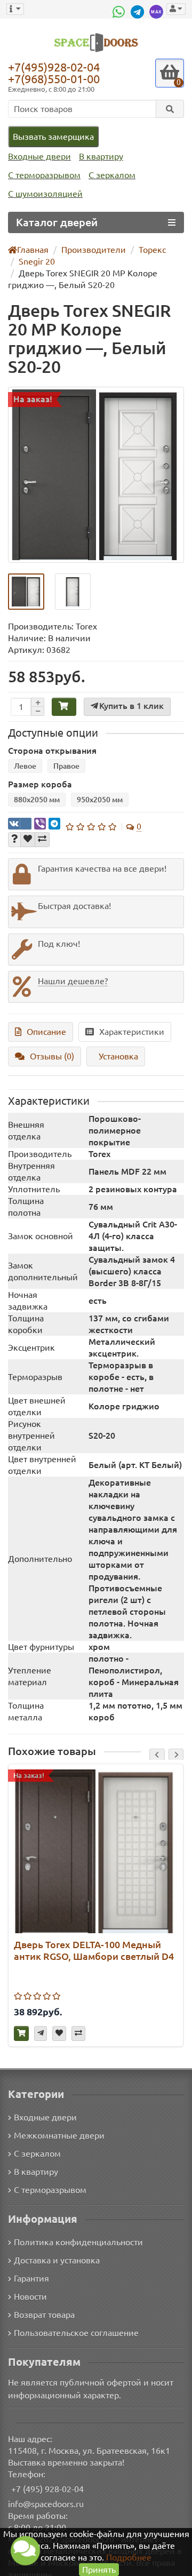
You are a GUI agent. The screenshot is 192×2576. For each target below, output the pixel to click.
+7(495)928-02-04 (54, 67)
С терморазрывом (44, 175)
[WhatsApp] (120, 12)
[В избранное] (28, 840)
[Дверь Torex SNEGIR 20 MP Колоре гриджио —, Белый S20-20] (96, 475)
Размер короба (40, 784)
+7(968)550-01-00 (54, 79)
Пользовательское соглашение (76, 2333)
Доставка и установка (57, 2260)
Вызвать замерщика (53, 137)
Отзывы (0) (52, 1056)
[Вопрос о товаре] (14, 840)
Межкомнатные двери (59, 2135)
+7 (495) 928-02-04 (47, 2489)
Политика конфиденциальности (78, 2242)
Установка (118, 1056)
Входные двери (39, 156)
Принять (99, 2570)
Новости (30, 2296)
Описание (46, 1032)
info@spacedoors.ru (46, 2504)
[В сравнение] (42, 840)
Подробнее (129, 2557)
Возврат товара (44, 2315)
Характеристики (132, 1032)
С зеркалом (112, 175)
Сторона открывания (52, 751)
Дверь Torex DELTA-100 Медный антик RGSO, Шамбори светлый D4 (94, 1950)
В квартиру (101, 156)
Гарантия (31, 2278)
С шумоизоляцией (45, 194)
